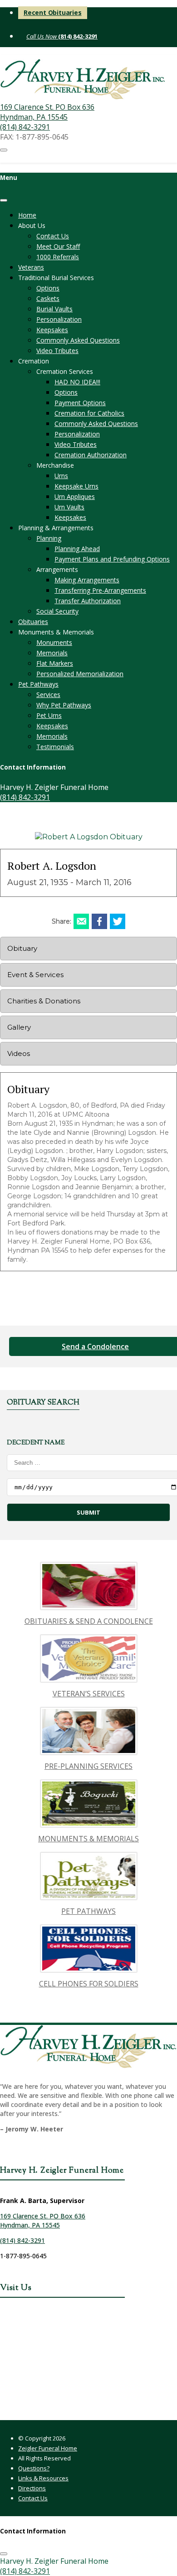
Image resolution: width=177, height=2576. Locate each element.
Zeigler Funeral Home (48, 2448)
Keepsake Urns (76, 486)
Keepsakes (52, 330)
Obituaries (33, 622)
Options (48, 288)
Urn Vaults (69, 507)
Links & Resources (43, 2478)
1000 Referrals (58, 257)
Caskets (48, 298)
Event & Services (35, 975)
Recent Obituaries (53, 12)
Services (48, 695)
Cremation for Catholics (89, 413)
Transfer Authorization (88, 601)
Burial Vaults (54, 309)
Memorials (52, 653)
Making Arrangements (87, 580)
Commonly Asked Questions (78, 340)
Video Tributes (57, 351)
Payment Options (80, 403)
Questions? (34, 2468)
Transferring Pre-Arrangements (100, 590)
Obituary (22, 948)
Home (27, 215)
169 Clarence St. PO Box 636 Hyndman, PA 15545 (47, 112)
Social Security (57, 611)
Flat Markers (55, 663)
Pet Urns (49, 715)
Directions (32, 2488)
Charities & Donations (44, 1001)
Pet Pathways (38, 684)
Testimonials (55, 747)
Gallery (19, 1027)
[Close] (4, 200)
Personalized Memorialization (80, 674)
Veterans (31, 267)
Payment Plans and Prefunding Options (112, 559)
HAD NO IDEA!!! (77, 382)
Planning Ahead (77, 549)
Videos (19, 1053)
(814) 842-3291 (77, 36)
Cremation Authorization (91, 455)
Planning (49, 538)
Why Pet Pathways (64, 705)
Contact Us (53, 236)
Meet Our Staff (58, 246)
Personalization (59, 319)
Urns (61, 476)
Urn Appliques (75, 496)
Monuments (54, 642)
